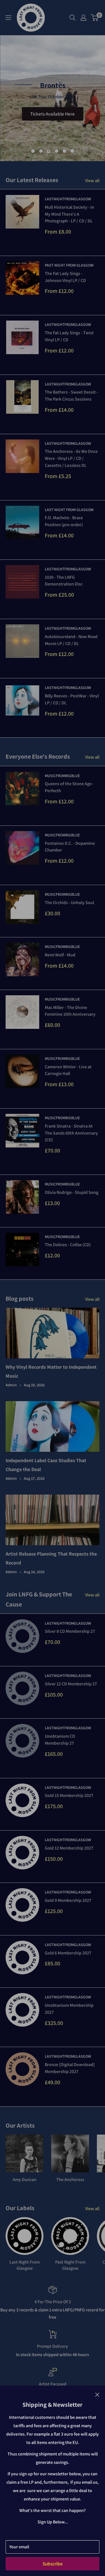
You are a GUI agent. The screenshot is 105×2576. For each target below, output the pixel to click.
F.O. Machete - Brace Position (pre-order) (64, 521)
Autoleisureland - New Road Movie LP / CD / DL (71, 640)
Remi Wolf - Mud (60, 955)
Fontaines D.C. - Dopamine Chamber (70, 847)
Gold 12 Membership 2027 (69, 1848)
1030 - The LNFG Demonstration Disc (64, 581)
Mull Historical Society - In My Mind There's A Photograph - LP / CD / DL (69, 214)
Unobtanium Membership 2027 (69, 2009)
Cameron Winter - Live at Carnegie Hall (68, 1070)
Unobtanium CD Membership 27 (60, 1740)
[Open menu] (8, 18)
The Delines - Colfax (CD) (68, 1245)
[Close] (97, 2394)
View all (92, 181)
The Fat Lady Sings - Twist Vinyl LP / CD (69, 336)
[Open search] (73, 18)
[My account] (83, 18)
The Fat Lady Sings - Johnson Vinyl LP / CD (65, 277)
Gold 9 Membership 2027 (68, 1900)
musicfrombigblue (62, 776)
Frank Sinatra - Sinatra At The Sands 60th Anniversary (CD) (71, 1133)
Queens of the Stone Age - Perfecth (69, 787)
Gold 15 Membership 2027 (69, 1795)
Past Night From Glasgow (69, 265)
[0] (95, 18)
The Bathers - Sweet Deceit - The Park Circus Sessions (71, 396)
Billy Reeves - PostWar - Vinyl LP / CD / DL (72, 699)
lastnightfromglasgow (68, 199)
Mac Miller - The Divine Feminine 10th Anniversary (70, 1011)
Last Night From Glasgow (69, 510)
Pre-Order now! (53, 112)
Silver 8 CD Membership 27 (70, 1631)
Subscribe (53, 2564)
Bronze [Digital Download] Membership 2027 (70, 2068)
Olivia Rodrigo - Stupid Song (72, 1192)
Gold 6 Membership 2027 (68, 1953)
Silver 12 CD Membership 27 (71, 1684)
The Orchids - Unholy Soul (69, 903)
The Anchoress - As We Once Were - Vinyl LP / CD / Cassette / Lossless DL (71, 458)
